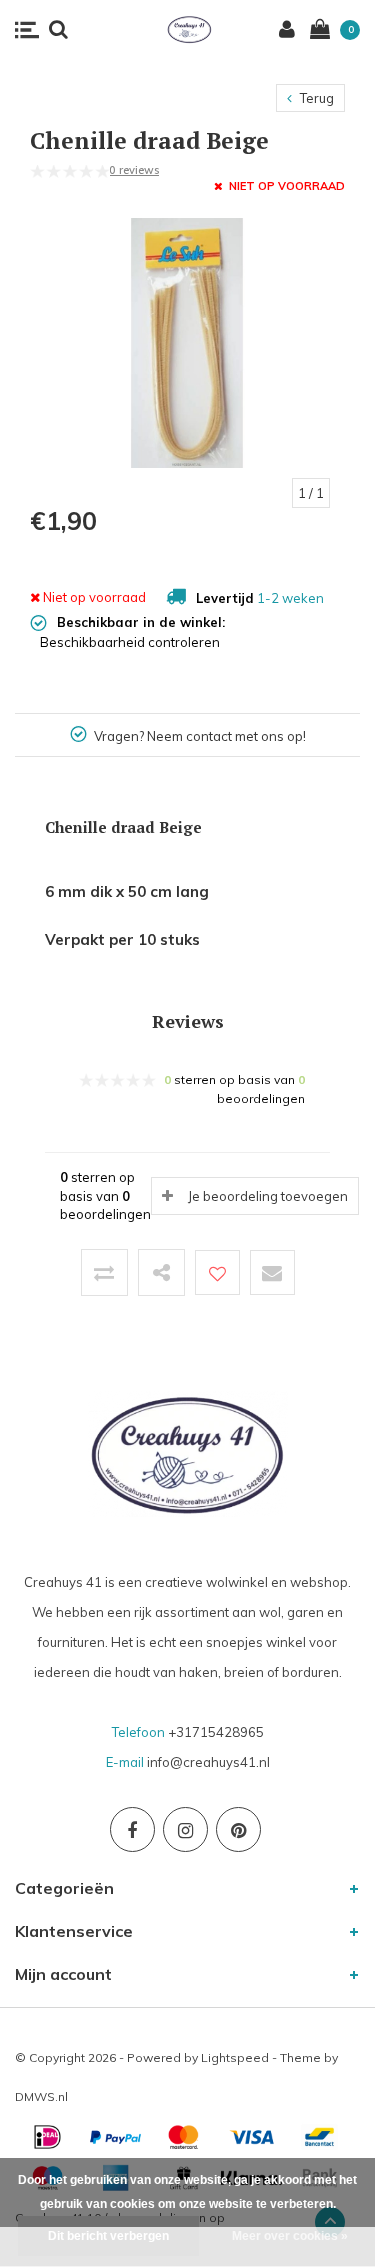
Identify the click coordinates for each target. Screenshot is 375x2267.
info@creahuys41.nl (208, 1762)
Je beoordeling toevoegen (268, 1196)
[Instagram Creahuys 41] (185, 1829)
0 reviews (134, 170)
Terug (315, 98)
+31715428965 (216, 1732)
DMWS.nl (41, 2096)
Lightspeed (235, 2057)
